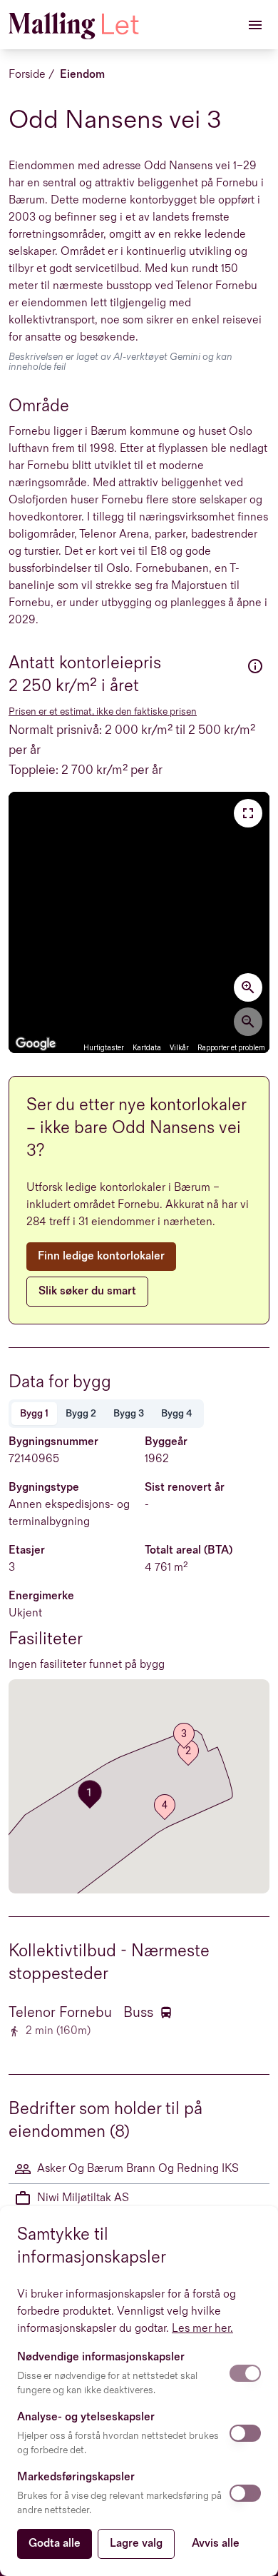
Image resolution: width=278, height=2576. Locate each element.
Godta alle (55, 2544)
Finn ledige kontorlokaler (101, 1256)
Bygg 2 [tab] (81, 1413)
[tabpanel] (139, 1554)
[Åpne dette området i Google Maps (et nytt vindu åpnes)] (36, 1044)
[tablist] (106, 1414)
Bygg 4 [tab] (177, 1413)
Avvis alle (216, 2544)
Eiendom (82, 75)
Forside (27, 75)
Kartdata (147, 1048)
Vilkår (179, 1048)
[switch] (245, 2373)
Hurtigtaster (104, 1048)
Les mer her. (202, 2329)
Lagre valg (136, 2544)
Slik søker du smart (87, 1291)
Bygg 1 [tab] (34, 1413)
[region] (139, 922)
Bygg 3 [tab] (129, 1413)
